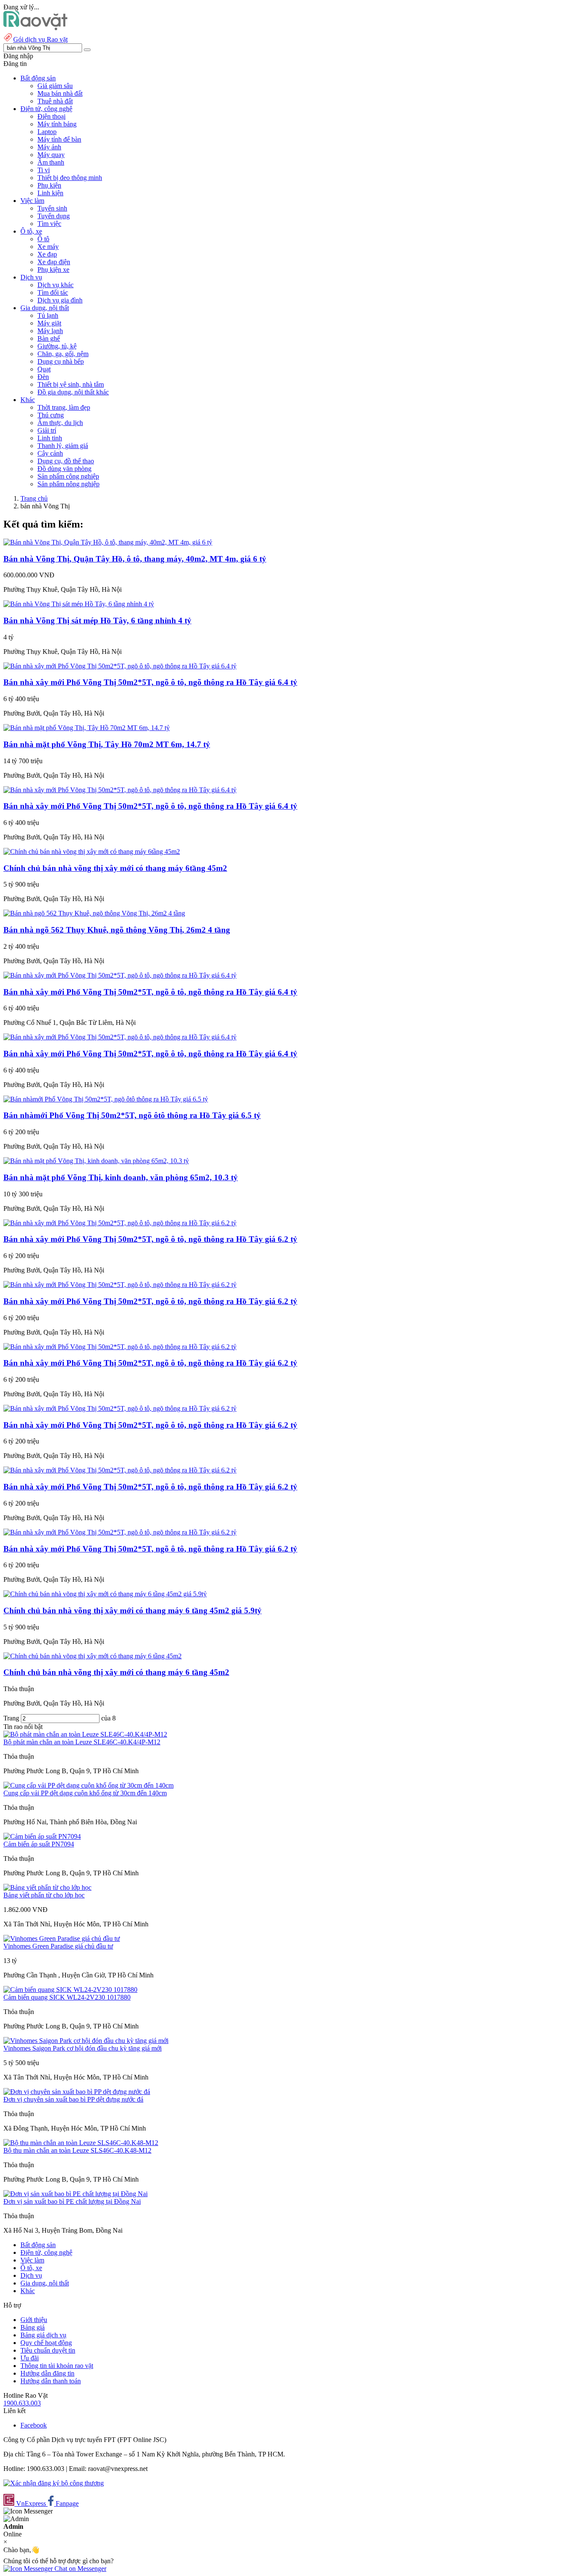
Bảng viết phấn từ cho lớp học (44, 1895)
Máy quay (51, 155)
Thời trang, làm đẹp (64, 407)
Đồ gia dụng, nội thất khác (73, 392)
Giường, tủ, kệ (57, 346)
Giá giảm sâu (55, 86)
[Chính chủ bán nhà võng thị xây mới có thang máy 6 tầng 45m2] (93, 1656)
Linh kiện (50, 193)
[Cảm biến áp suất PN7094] (42, 1836)
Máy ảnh (49, 147)
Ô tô (43, 239)
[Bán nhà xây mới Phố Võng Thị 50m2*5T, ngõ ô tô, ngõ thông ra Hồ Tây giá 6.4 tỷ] (120, 666)
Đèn (43, 377)
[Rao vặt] (36, 28)
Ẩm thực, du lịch (60, 423)
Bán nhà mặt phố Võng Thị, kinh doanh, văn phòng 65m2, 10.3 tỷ (121, 1177)
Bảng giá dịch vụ (43, 2335)
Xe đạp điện (54, 262)
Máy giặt (49, 323)
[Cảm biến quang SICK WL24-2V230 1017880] (70, 1990)
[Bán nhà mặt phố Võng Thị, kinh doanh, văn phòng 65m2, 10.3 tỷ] (96, 1161)
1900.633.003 (22, 2403)
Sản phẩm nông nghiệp (68, 484)
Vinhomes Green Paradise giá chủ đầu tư (58, 1946)
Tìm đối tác (53, 292)
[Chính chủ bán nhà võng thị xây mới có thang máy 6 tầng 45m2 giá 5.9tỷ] (105, 1594)
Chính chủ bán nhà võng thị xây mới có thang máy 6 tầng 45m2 (116, 1672)
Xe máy (48, 247)
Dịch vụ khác (56, 285)
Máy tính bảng (57, 124)
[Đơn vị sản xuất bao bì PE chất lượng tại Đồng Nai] (75, 2194)
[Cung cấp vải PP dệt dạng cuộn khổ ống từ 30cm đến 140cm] (88, 1785)
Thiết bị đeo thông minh (70, 178)
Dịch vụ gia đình (60, 300)
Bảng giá (33, 2327)
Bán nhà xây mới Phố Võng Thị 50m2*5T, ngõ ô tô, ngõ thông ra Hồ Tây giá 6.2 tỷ (150, 1239)
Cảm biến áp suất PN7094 (39, 1844)
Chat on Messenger (80, 2569)
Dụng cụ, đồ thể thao (66, 461)
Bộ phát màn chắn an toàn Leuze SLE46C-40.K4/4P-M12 (82, 1742)
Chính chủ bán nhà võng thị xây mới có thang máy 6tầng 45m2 (115, 868)
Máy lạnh (50, 331)
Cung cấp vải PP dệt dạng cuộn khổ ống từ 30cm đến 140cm (85, 1793)
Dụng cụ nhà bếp (61, 361)
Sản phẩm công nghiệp (68, 476)
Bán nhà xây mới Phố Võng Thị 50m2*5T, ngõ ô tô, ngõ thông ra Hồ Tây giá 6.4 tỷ (150, 682)
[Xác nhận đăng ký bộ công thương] (54, 2483)
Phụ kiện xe (53, 270)
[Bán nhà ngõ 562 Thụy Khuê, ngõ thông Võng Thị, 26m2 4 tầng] (94, 913)
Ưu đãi (30, 2358)
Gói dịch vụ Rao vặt (40, 39)
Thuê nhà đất (55, 101)
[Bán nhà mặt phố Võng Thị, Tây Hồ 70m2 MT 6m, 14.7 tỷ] (87, 728)
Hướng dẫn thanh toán (51, 2381)
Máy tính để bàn (59, 139)
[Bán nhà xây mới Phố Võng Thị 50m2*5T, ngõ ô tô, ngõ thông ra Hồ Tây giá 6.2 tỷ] (120, 1223)
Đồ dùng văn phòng (64, 469)
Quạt (44, 369)
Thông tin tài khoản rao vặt (57, 2366)
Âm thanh (51, 162)
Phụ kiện (49, 185)
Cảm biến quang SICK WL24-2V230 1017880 (67, 1997)
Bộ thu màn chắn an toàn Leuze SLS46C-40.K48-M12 (77, 2150)
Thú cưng (51, 415)
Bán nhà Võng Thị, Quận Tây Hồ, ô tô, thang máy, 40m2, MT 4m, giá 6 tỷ (135, 559)
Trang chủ (34, 498)
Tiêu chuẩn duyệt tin (48, 2350)
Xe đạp (47, 254)
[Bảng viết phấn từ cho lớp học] (47, 1887)
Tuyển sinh (52, 208)
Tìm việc (49, 224)
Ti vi (44, 170)
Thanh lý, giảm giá (63, 446)
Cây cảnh (50, 453)
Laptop (47, 132)
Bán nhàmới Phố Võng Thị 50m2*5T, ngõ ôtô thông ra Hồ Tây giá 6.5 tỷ (132, 1115)
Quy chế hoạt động (46, 2343)
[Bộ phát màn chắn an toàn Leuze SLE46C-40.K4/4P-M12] (85, 1734)
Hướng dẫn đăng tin (47, 2373)
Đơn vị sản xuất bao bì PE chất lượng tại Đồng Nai (72, 2201)
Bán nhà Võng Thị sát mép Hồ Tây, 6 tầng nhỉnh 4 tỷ (97, 620)
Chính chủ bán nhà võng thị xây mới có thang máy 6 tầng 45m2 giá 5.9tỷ (132, 1610)
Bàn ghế (49, 338)
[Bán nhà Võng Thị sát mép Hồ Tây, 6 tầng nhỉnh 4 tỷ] (79, 604)
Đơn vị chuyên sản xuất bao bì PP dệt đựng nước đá (73, 2099)
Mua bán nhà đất (60, 93)
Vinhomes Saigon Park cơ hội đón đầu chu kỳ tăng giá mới (83, 2048)
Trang (12, 1718)
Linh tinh (50, 438)
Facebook (34, 2425)
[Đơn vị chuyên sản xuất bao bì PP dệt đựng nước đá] (77, 2092)
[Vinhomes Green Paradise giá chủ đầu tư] (62, 1938)
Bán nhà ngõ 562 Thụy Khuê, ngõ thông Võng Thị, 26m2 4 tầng (117, 930)
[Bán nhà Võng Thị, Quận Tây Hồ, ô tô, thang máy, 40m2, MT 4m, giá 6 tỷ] (108, 542)
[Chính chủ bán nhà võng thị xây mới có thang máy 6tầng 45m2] (92, 852)
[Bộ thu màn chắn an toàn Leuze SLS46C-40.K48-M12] (81, 2143)
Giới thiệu (34, 2320)
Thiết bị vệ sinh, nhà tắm (71, 384)
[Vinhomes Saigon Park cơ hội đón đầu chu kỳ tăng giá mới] (86, 2041)
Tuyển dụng (54, 216)
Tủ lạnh (48, 315)
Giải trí (47, 430)
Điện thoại (51, 116)
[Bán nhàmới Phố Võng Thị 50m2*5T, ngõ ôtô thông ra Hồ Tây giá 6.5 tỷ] (106, 1099)
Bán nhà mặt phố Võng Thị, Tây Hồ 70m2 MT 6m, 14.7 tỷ (107, 744)
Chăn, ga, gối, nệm (63, 354)
